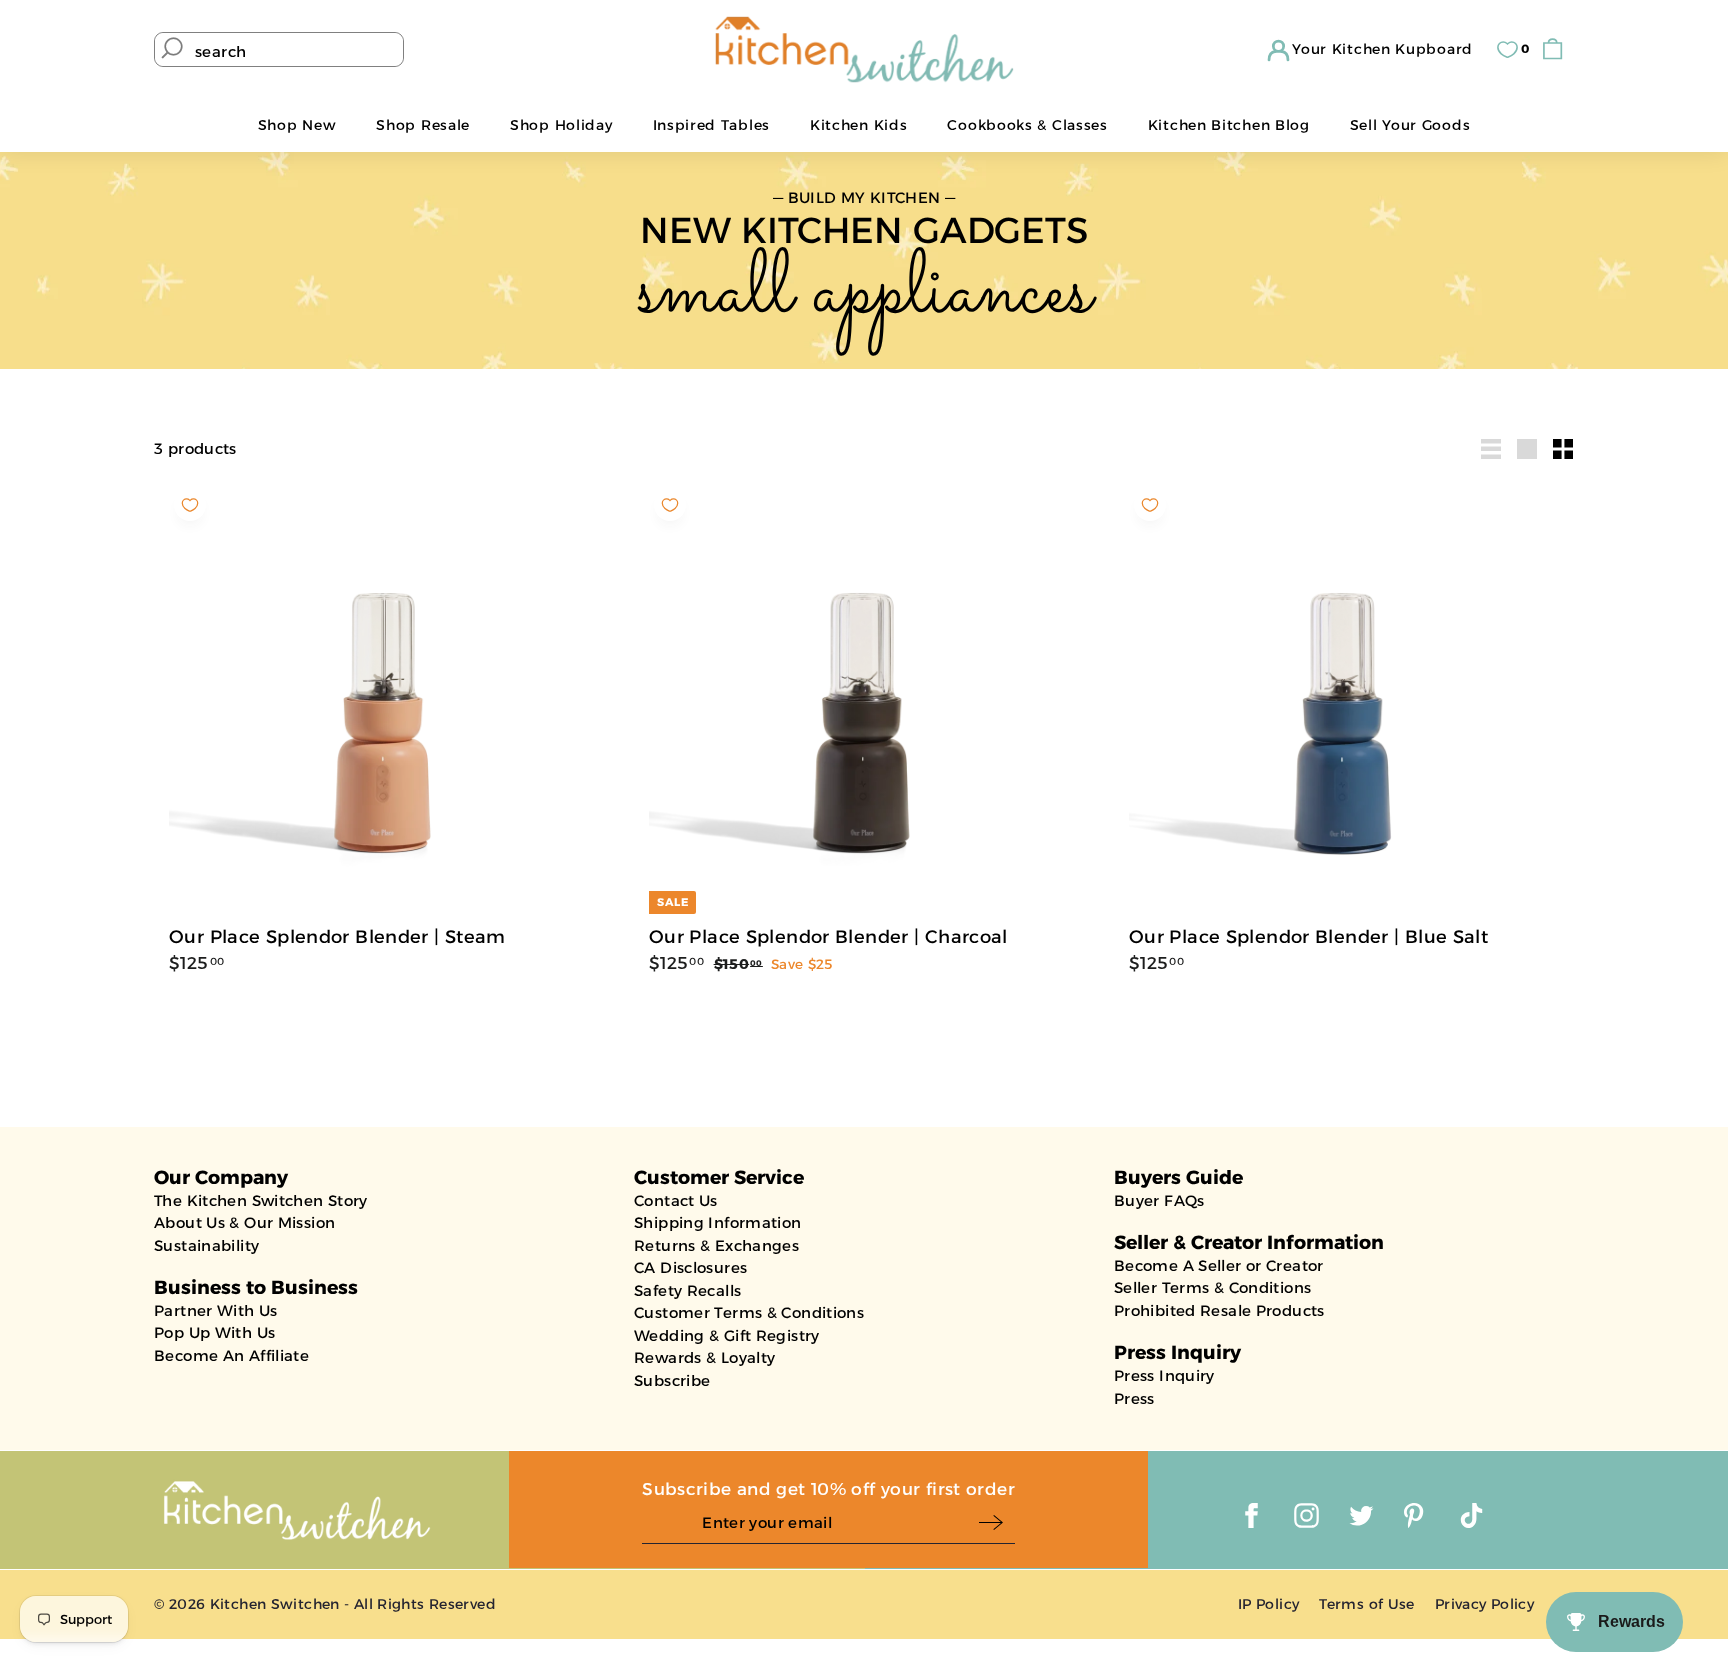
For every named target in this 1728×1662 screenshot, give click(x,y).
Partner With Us (216, 1310)
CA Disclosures (690, 1267)
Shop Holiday (561, 125)
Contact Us (676, 1200)
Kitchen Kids (858, 125)
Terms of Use (1367, 1604)
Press (1134, 1398)
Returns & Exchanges (716, 1245)
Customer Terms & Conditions (749, 1312)
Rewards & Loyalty (704, 1357)
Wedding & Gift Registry (727, 1335)
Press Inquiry (1164, 1375)
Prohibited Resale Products (1219, 1310)
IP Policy (1268, 1604)
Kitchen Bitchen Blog (1229, 125)
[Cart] (1557, 49)
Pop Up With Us (214, 1332)
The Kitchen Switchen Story (261, 1200)
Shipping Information (718, 1222)
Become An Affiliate (231, 1355)
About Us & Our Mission (244, 1222)
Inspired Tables (712, 125)
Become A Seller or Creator (1219, 1265)
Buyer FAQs (1159, 1200)
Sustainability (206, 1245)
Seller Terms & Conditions (1212, 1287)
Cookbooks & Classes (1027, 125)
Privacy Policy (1484, 1604)
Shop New (297, 125)
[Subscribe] (996, 1523)
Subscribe (672, 1380)
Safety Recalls (687, 1290)
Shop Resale (423, 125)
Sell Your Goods (1410, 125)
